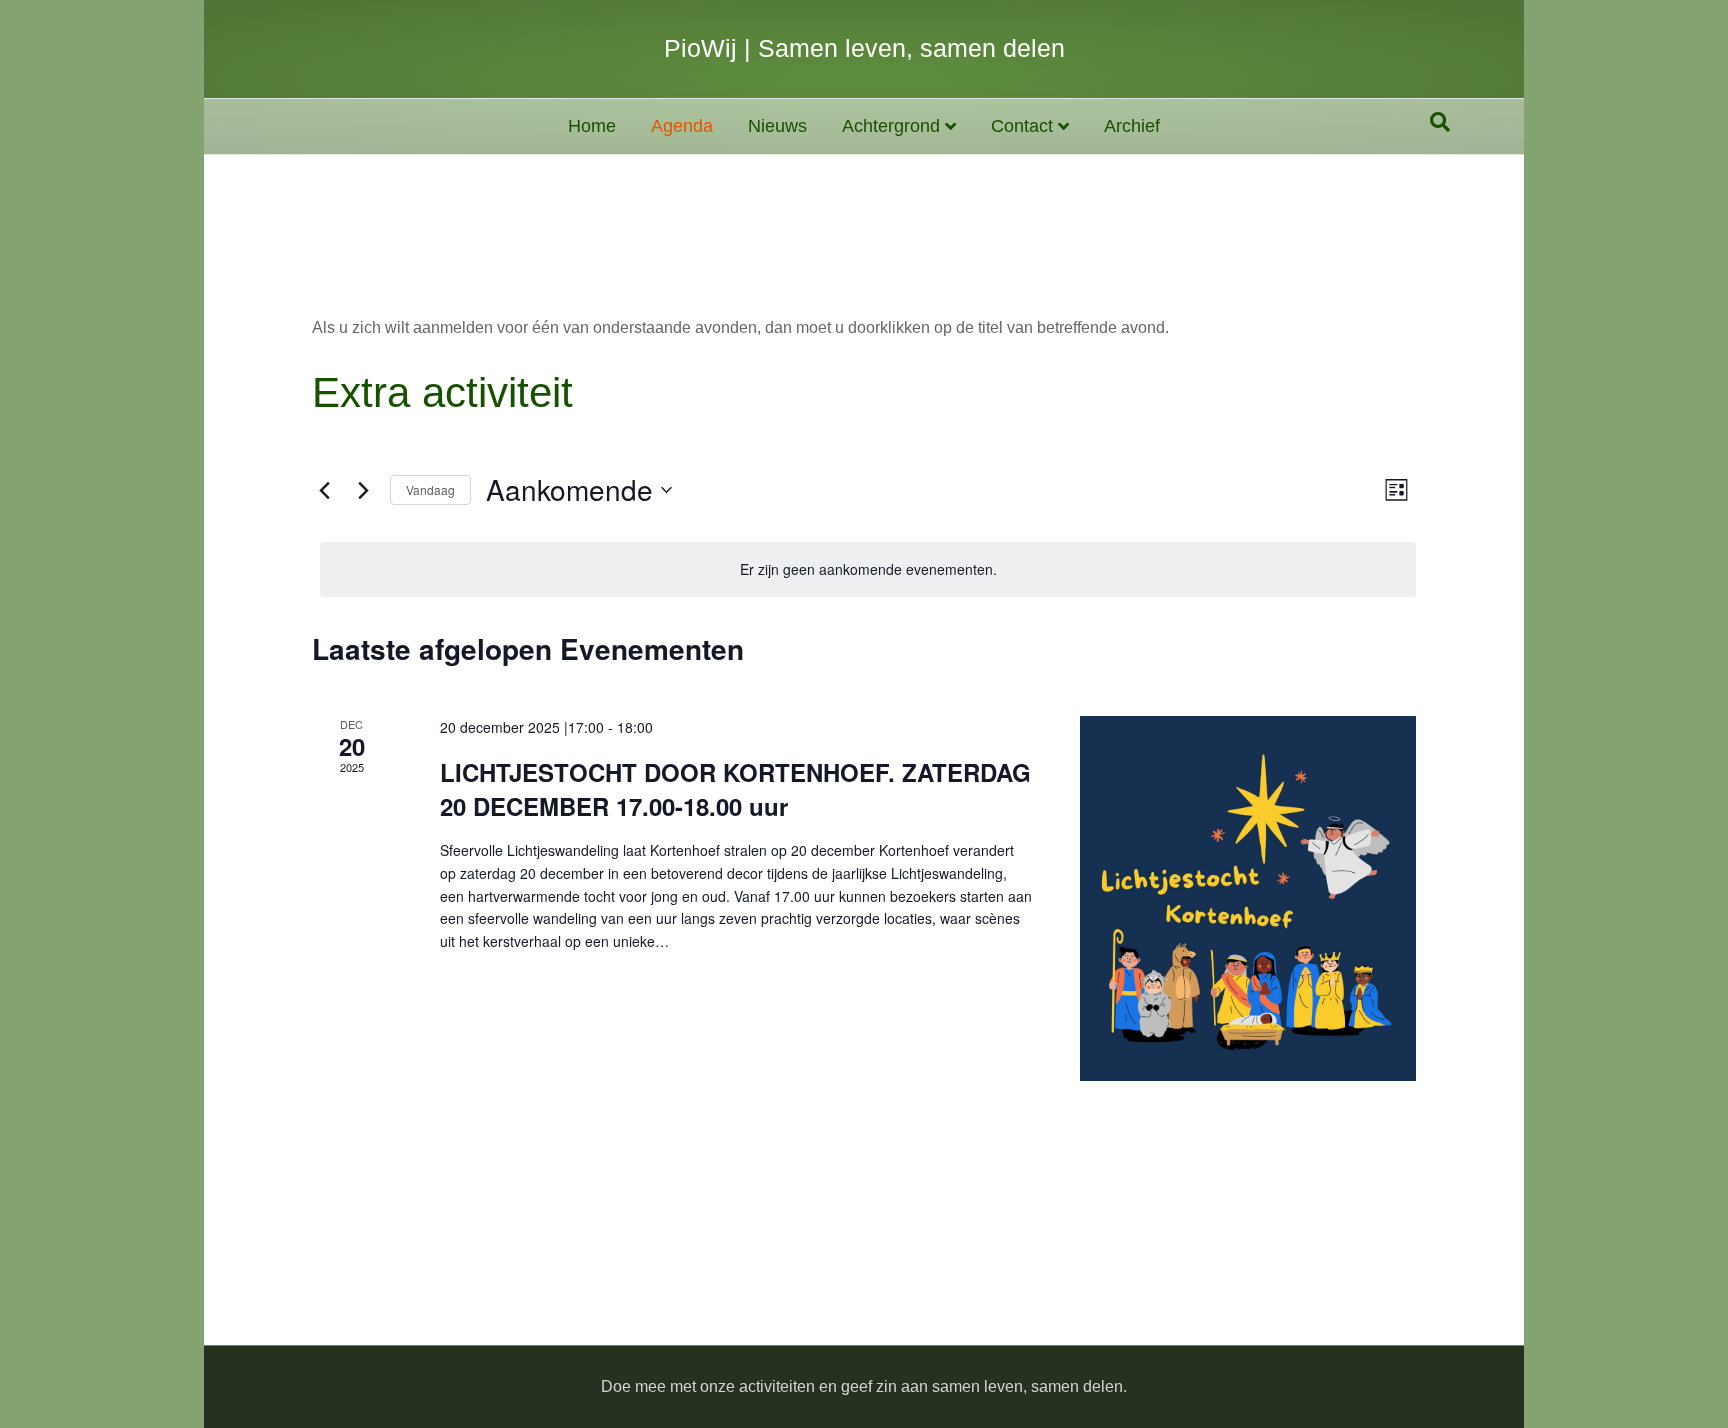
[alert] (868, 569)
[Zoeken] (1440, 122)
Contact (1022, 126)
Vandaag (430, 489)
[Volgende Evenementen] (363, 490)
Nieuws (777, 126)
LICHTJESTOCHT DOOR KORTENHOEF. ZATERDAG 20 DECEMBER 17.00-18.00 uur (735, 789)
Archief (1132, 126)
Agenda (682, 126)
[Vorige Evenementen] (324, 490)
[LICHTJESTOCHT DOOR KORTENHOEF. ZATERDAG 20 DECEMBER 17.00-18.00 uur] (1248, 898)
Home (592, 126)
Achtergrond (891, 126)
